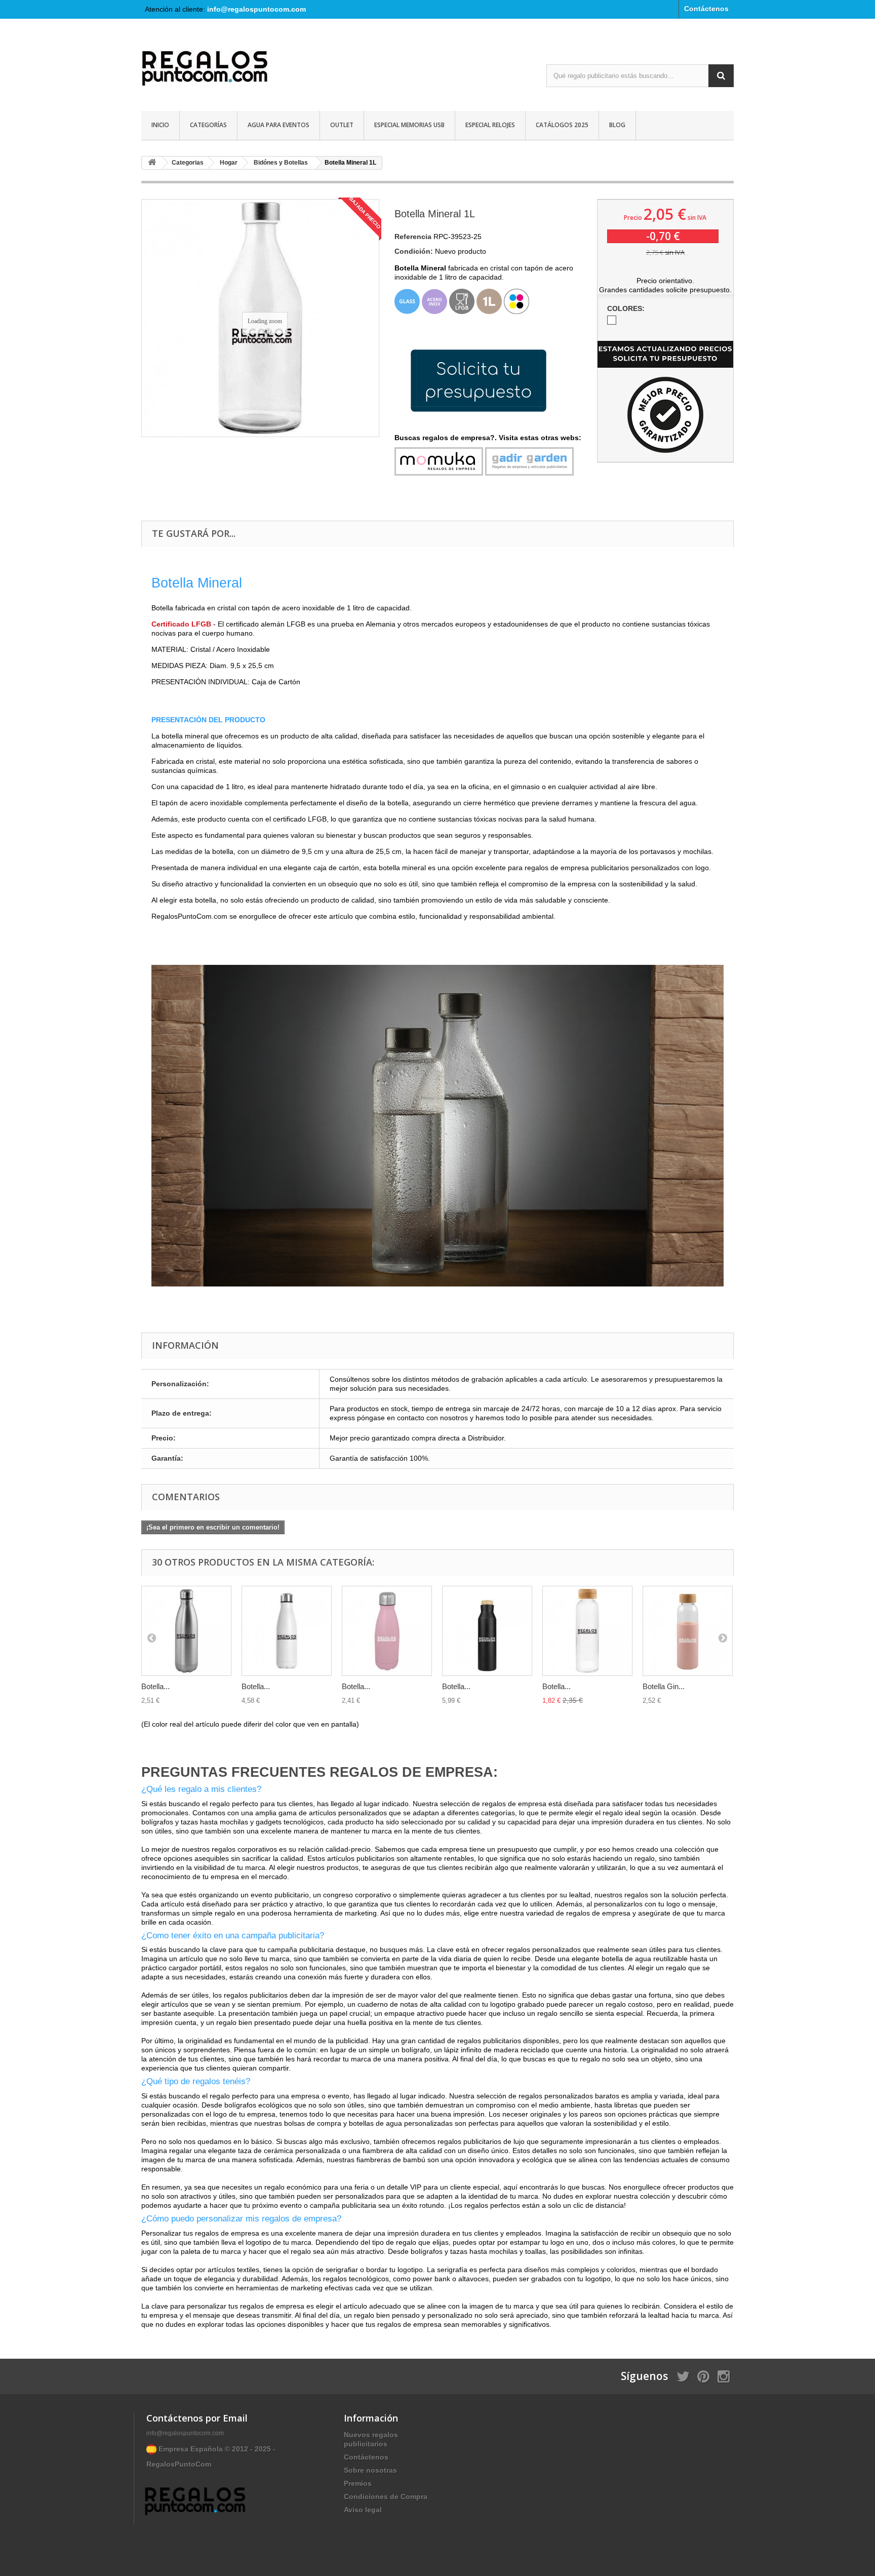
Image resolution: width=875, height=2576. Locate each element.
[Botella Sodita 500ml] (387, 1631)
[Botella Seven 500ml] (287, 1631)
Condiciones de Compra (386, 2496)
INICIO (160, 125)
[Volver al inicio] (152, 163)
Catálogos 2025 (562, 125)
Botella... (155, 1686)
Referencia (413, 237)
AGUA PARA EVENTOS (279, 125)
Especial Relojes (490, 125)
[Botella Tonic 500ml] (587, 1631)
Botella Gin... (664, 1686)
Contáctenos (706, 9)
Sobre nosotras (370, 2470)
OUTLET (342, 125)
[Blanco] (612, 320)
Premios (358, 2483)
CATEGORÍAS (208, 125)
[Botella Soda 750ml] (186, 1631)
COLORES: (627, 308)
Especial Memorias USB (409, 125)
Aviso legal (363, 2510)
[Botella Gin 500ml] (688, 1631)
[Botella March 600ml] (487, 1631)
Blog (617, 125)
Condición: (414, 251)
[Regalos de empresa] (235, 70)
